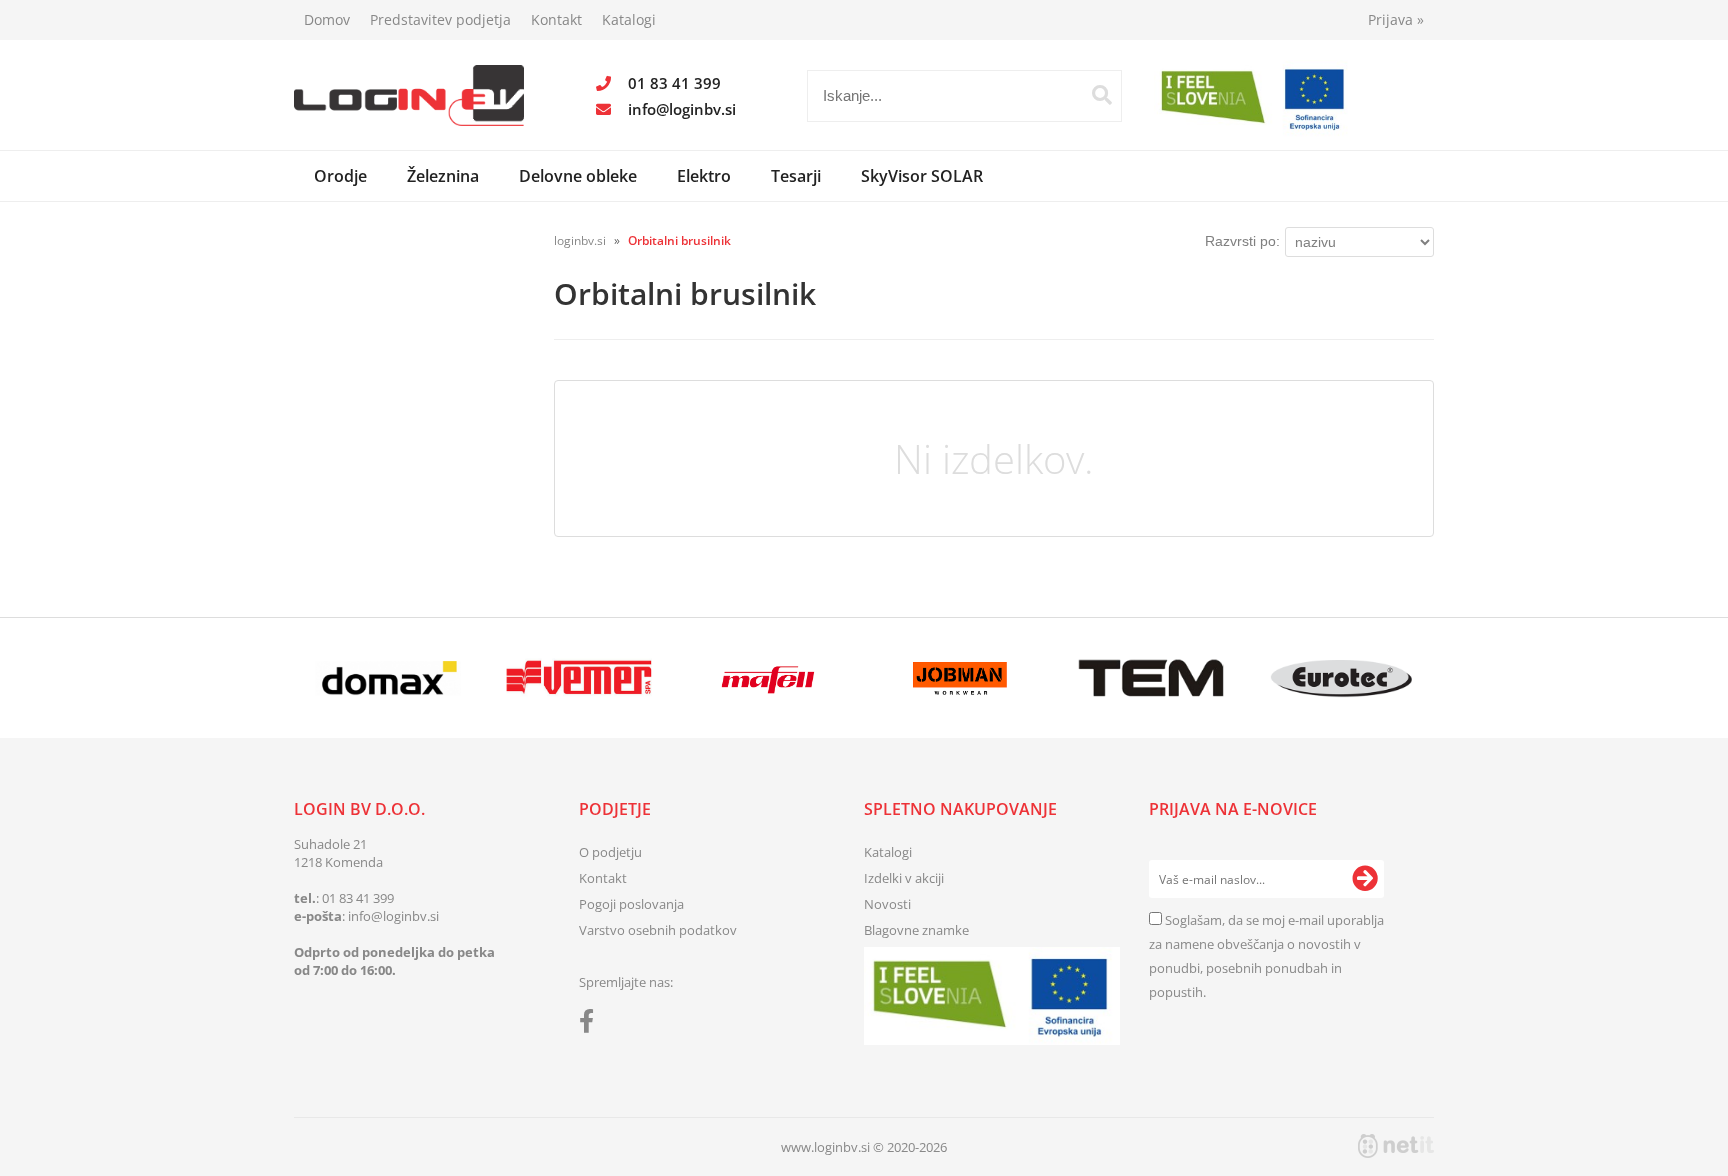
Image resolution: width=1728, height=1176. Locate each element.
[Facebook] (591, 1025)
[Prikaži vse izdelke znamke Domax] (388, 678)
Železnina (443, 176)
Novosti (887, 904)
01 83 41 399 (674, 83)
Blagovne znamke (916, 930)
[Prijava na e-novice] (1365, 879)
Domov (327, 19)
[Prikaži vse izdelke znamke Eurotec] (1341, 678)
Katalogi (629, 19)
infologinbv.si (682, 109)
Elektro (704, 176)
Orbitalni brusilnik (679, 240)
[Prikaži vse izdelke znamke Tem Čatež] (1150, 678)
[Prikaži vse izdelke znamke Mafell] (769, 678)
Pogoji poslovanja (631, 904)
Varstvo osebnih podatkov (658, 930)
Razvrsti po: (1242, 241)
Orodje (340, 176)
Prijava (1396, 19)
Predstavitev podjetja (440, 19)
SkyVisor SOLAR (922, 176)
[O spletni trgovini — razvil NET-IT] (1396, 1146)
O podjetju (610, 852)
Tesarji (796, 176)
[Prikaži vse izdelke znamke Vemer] (578, 678)
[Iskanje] (1102, 95)
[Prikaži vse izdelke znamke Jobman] (960, 678)
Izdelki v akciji (904, 878)
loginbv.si (580, 240)
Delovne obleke (578, 176)
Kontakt (556, 19)
